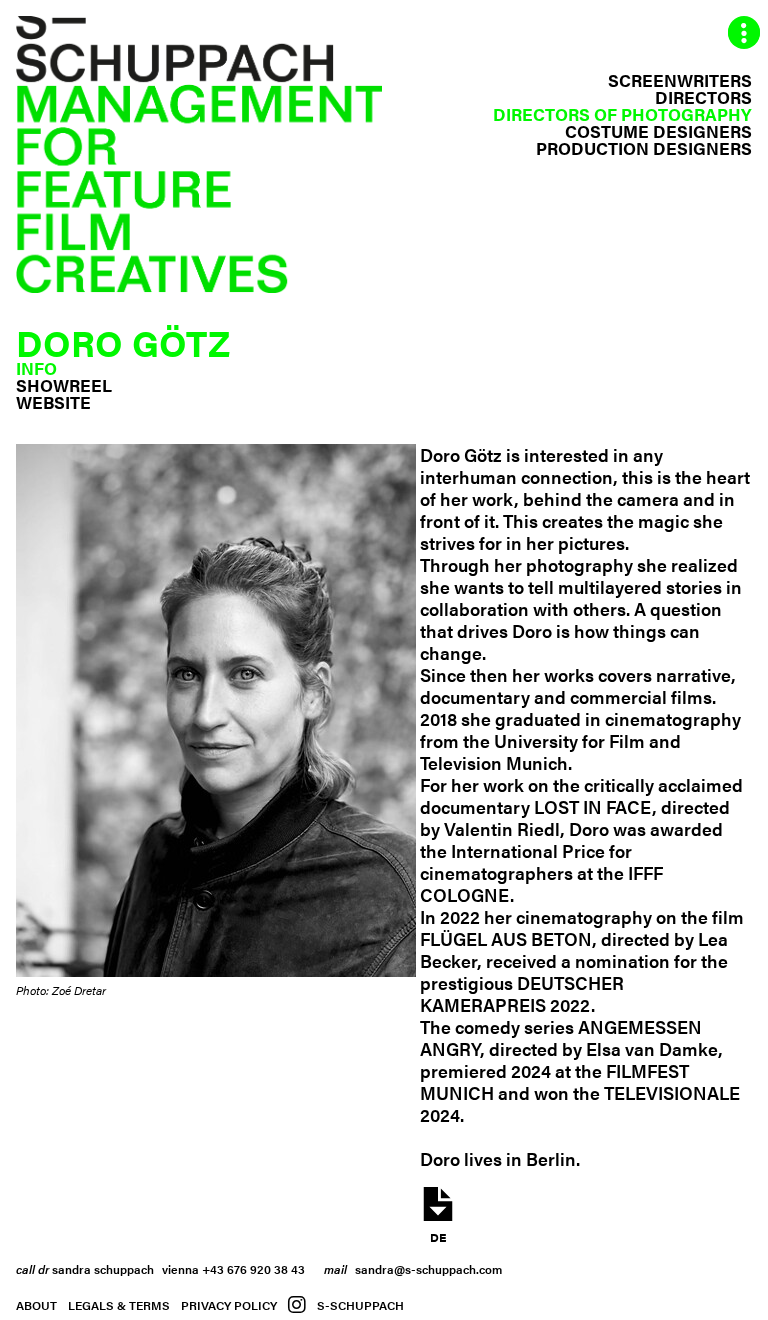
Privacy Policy (229, 1305)
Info (36, 368)
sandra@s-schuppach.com (428, 1269)
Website (53, 402)
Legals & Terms (119, 1305)
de (438, 1235)
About (36, 1305)
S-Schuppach (360, 1305)
